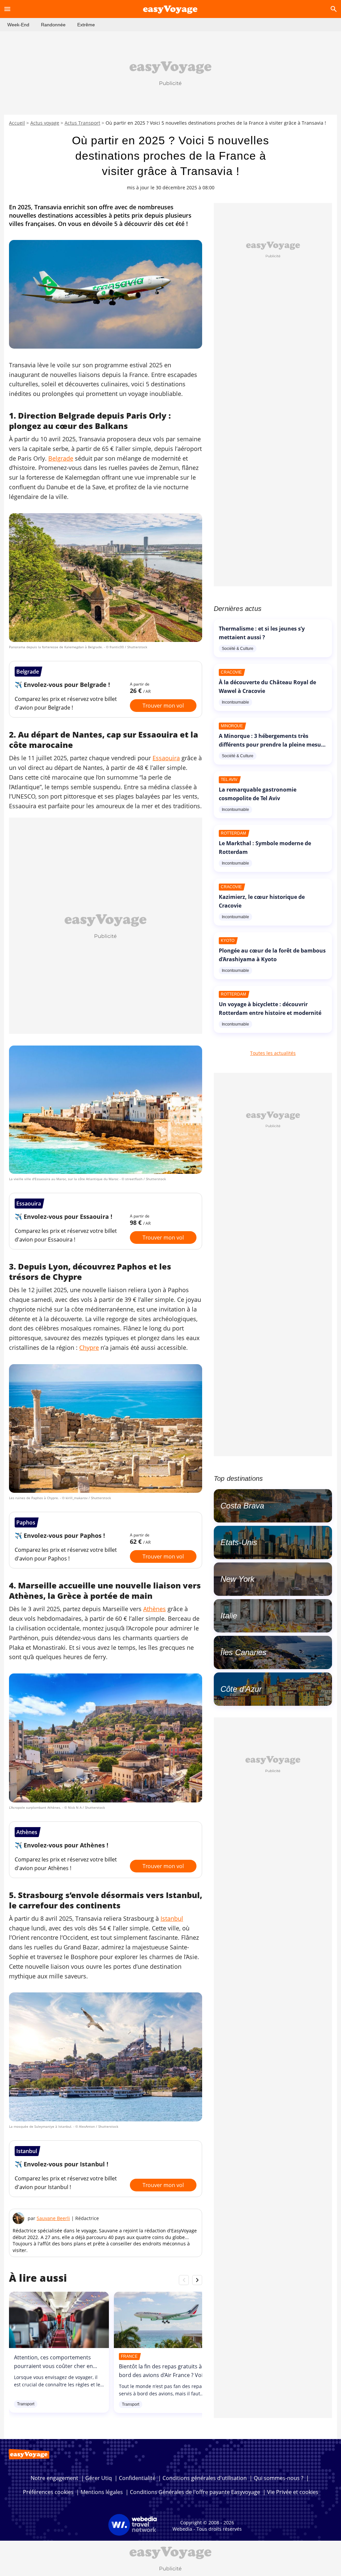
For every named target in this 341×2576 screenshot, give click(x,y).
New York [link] (237, 1579)
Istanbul (172, 1918)
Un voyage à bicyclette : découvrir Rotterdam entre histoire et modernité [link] (270, 1009)
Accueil (17, 123)
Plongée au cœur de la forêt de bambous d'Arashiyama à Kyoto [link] (272, 955)
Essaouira (166, 758)
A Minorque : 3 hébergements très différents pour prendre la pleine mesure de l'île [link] (273, 745)
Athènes (155, 1609)
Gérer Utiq (99, 2478)
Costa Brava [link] (242, 1506)
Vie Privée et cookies (293, 2492)
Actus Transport (82, 123)
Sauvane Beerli (53, 2218)
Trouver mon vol (163, 706)
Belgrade (61, 458)
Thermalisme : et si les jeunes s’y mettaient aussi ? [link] (262, 633)
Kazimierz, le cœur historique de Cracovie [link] (262, 901)
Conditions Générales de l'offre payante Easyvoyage (195, 2492)
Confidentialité (137, 2478)
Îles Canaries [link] (243, 1652)
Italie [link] (229, 1616)
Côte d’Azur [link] (241, 1689)
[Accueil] (170, 9)
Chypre (89, 1347)
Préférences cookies (48, 2492)
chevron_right (197, 2280)
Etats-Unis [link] (239, 1542)
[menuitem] (18, 25)
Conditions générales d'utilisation (205, 2478)
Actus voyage (45, 123)
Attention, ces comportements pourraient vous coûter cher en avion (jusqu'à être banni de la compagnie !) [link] (53, 2370)
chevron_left (184, 2280)
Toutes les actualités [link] (273, 1053)
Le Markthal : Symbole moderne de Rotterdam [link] (265, 848)
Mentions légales (102, 2492)
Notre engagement (54, 2478)
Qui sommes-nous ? (279, 2478)
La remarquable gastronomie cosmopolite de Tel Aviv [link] (258, 794)
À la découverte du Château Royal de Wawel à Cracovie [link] (267, 687)
